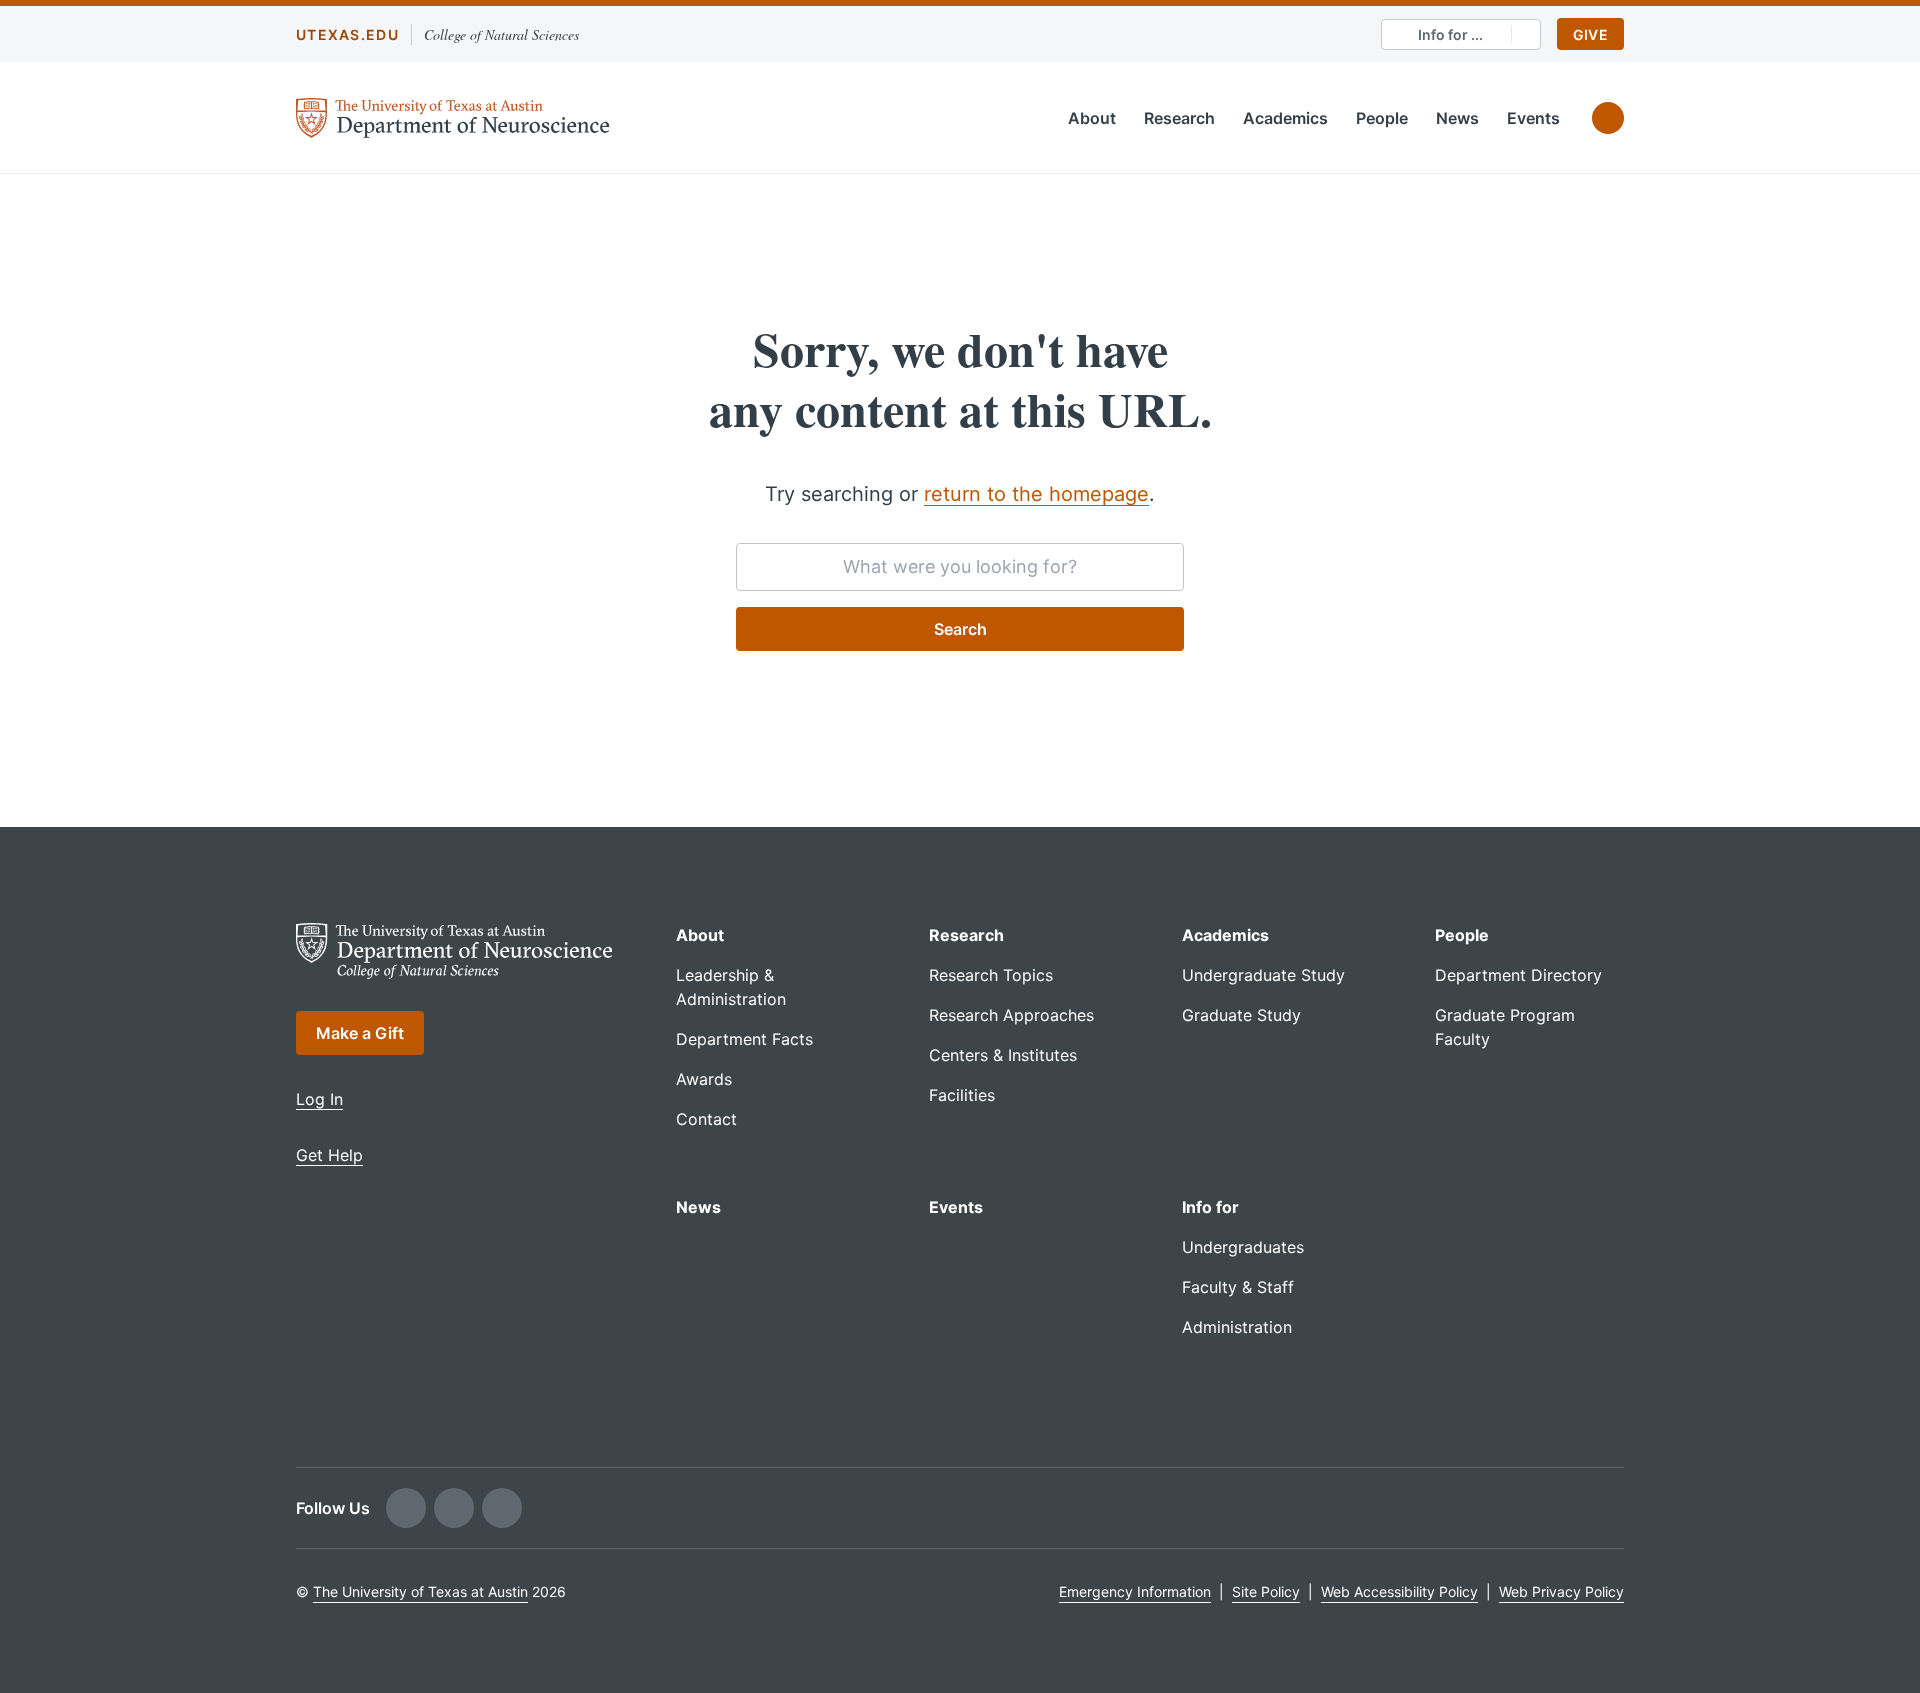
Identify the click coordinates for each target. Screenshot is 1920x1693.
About (1092, 118)
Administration (1237, 1327)
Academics (1285, 118)
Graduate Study (1241, 1015)
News (1457, 118)
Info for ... (1450, 34)
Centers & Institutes (1003, 1055)
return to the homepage (1036, 494)
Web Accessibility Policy (1399, 1591)
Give (1590, 34)
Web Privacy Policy (1561, 1591)
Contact (706, 1119)
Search (960, 629)
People (1382, 118)
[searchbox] (960, 567)
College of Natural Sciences (501, 34)
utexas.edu (347, 34)
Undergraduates (1243, 1247)
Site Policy (1266, 1591)
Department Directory (1518, 975)
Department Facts (744, 1039)
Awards (704, 1079)
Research (1179, 118)
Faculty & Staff (1238, 1287)
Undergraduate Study (1263, 975)
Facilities (962, 1095)
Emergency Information (1135, 1591)
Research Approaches (1011, 1015)
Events (1533, 118)
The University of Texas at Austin (420, 1591)
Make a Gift (360, 1033)
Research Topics (991, 975)
